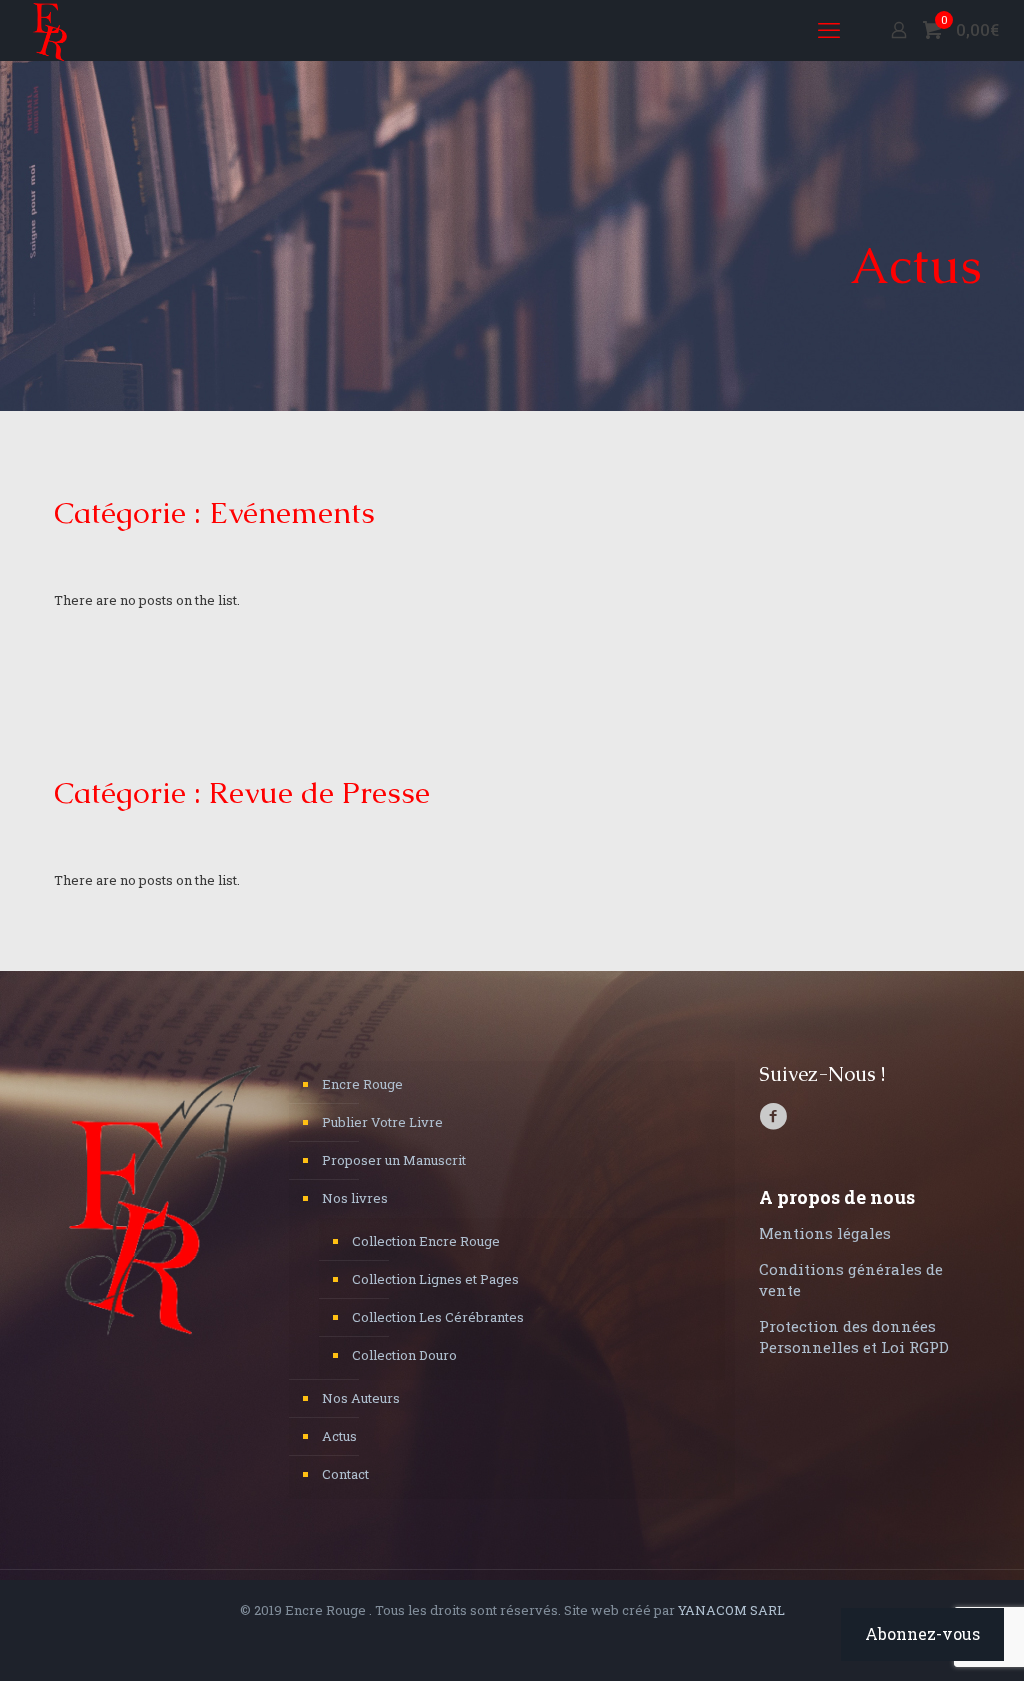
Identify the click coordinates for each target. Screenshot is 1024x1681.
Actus (339, 1436)
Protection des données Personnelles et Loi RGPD (854, 1336)
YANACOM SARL (731, 1610)
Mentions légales (825, 1233)
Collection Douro (404, 1355)
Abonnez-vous (922, 1633)
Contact (345, 1474)
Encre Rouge (362, 1084)
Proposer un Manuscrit (394, 1160)
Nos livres (355, 1198)
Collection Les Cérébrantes (438, 1317)
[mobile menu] (829, 30)
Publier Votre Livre (382, 1122)
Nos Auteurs (361, 1398)
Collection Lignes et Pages (435, 1279)
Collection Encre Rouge (426, 1241)
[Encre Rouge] (50, 30)
